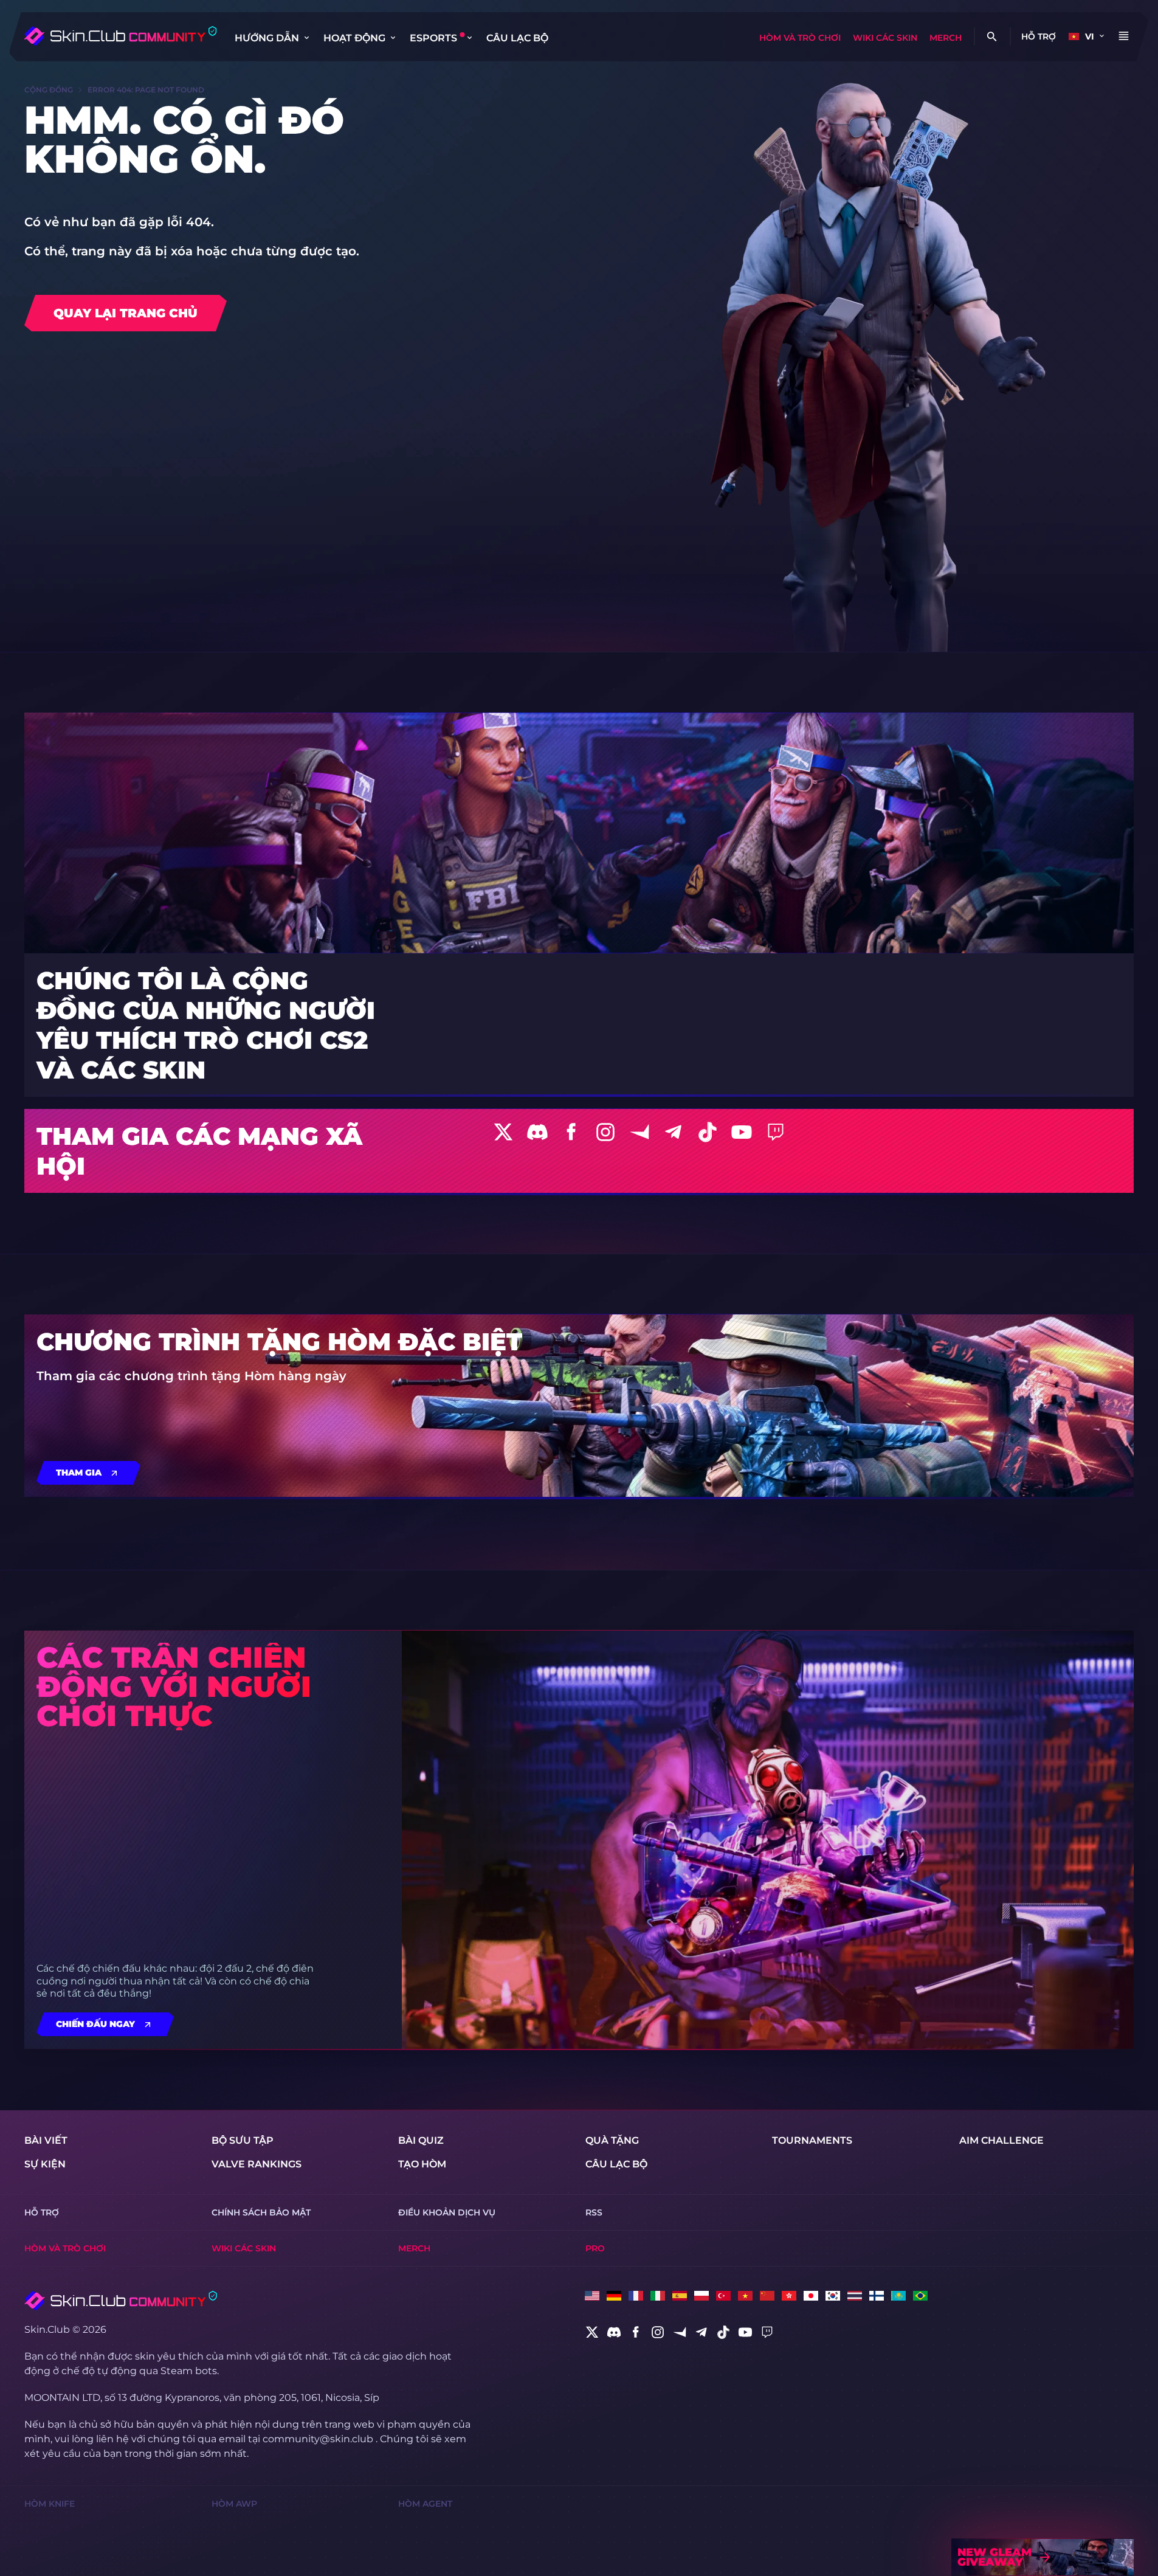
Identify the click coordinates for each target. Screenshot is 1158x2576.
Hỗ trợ (1039, 36)
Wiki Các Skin (885, 38)
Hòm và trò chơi (800, 38)
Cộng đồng (49, 90)
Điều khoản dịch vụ (447, 2212)
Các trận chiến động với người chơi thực (174, 1687)
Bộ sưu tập (243, 2140)
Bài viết (46, 2140)
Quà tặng (612, 2140)
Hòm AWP (234, 2504)
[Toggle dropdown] (306, 38)
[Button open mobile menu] (1123, 36)
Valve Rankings (257, 2164)
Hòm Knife (50, 2504)
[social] (592, 2332)
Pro (595, 2248)
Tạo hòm (422, 2164)
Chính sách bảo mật (261, 2212)
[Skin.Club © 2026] (121, 2301)
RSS (594, 2212)
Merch (946, 38)
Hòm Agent (425, 2504)
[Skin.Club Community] (120, 36)
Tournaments (812, 2140)
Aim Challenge (1001, 2140)
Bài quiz (421, 2140)
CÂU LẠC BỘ (517, 38)
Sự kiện (45, 2164)
